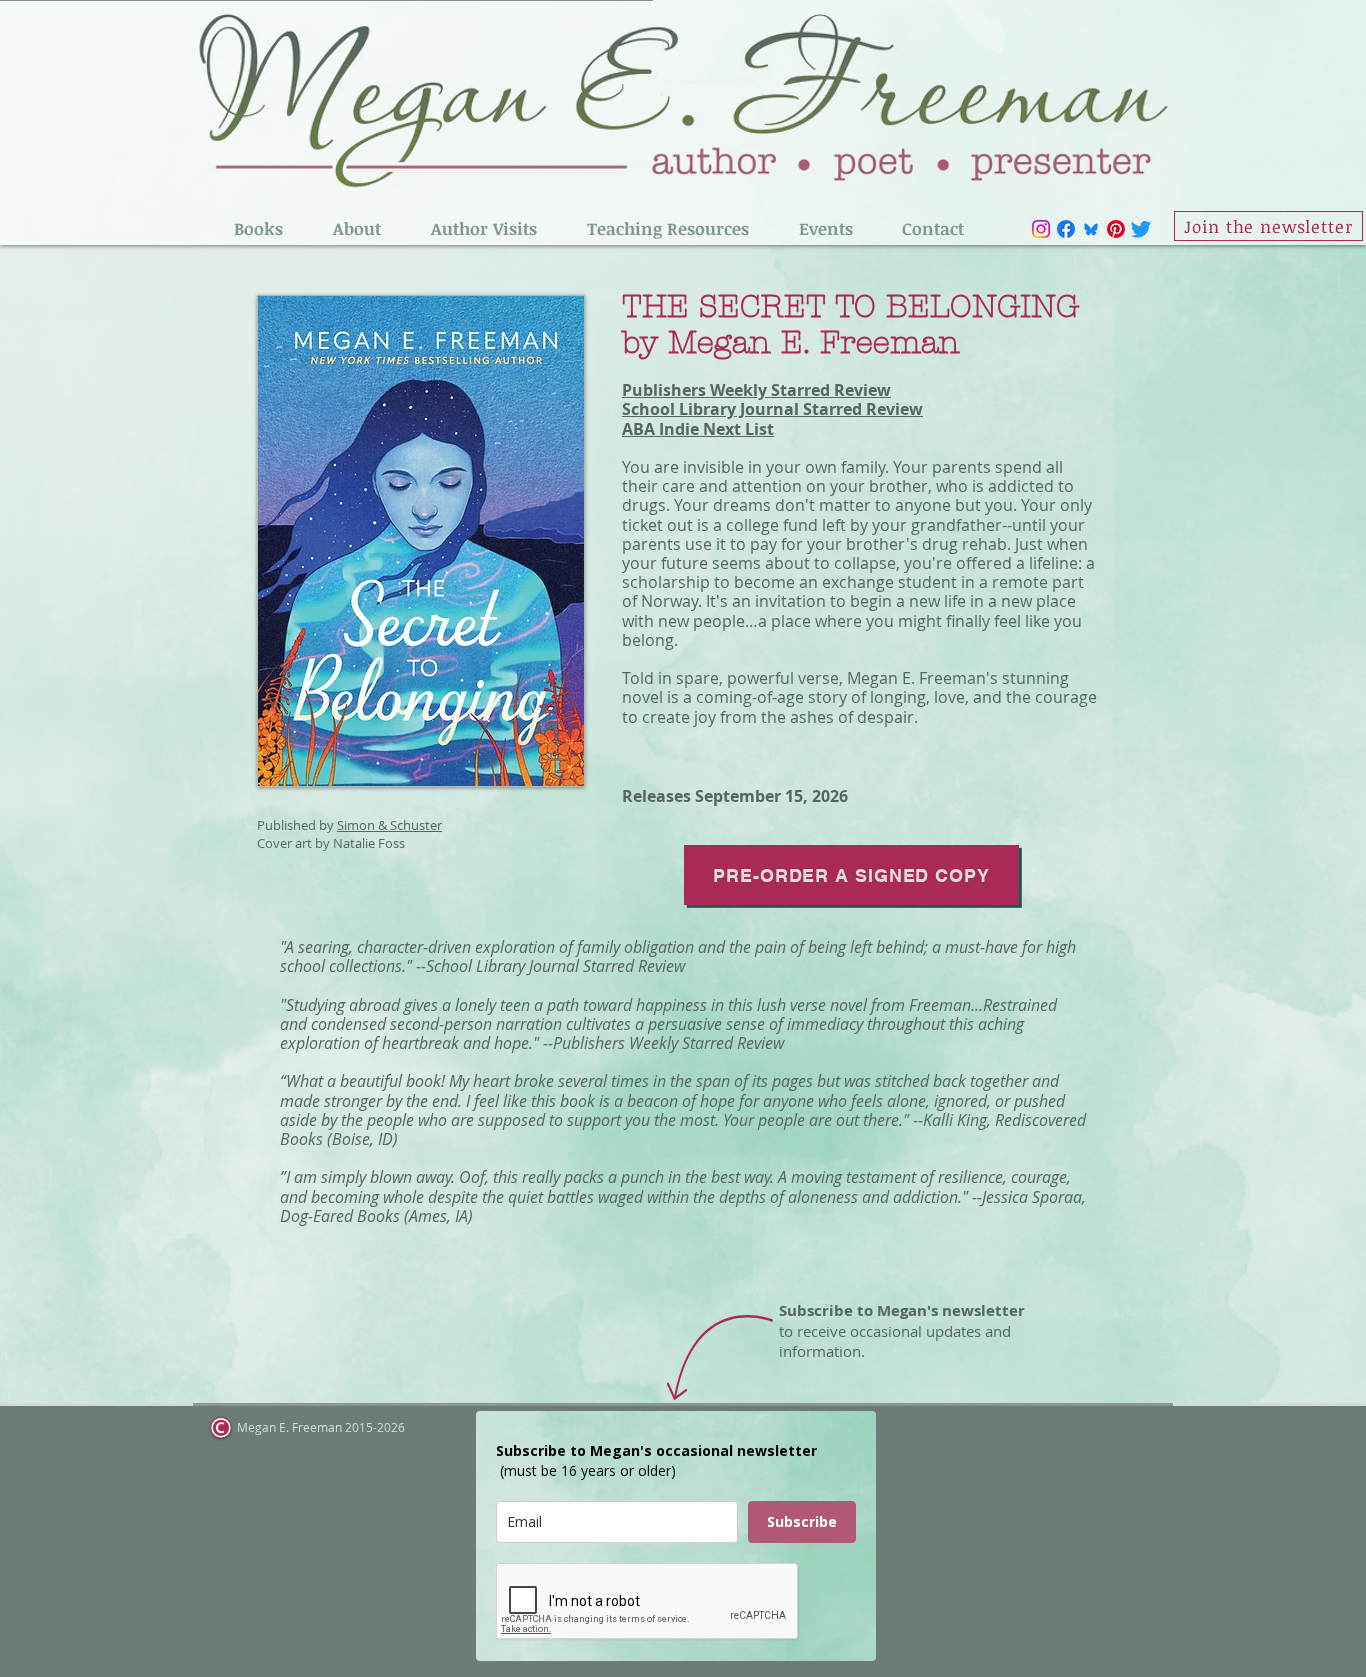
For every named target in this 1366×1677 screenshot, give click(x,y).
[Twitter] (1141, 229)
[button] (258, 229)
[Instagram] (1041, 229)
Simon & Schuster (389, 825)
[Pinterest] (1116, 229)
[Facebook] (1066, 229)
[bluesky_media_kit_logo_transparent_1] (1091, 229)
